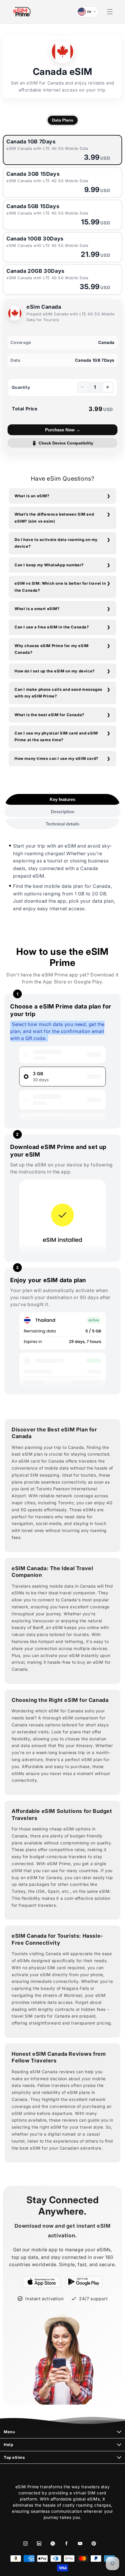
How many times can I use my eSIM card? (56, 758)
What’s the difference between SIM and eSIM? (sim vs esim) (54, 518)
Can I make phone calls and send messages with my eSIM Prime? (58, 693)
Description (63, 812)
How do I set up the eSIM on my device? (55, 671)
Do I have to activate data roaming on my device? (56, 543)
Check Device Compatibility (63, 443)
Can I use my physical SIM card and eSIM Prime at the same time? (56, 736)
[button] (110, 12)
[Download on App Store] (42, 2282)
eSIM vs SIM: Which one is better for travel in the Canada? (60, 587)
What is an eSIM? (32, 496)
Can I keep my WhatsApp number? (49, 565)
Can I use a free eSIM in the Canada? (52, 627)
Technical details (63, 824)
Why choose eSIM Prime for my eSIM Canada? (52, 649)
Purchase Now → (63, 430)
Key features (63, 799)
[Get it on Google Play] (84, 2282)
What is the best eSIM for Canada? (49, 715)
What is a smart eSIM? (37, 609)
